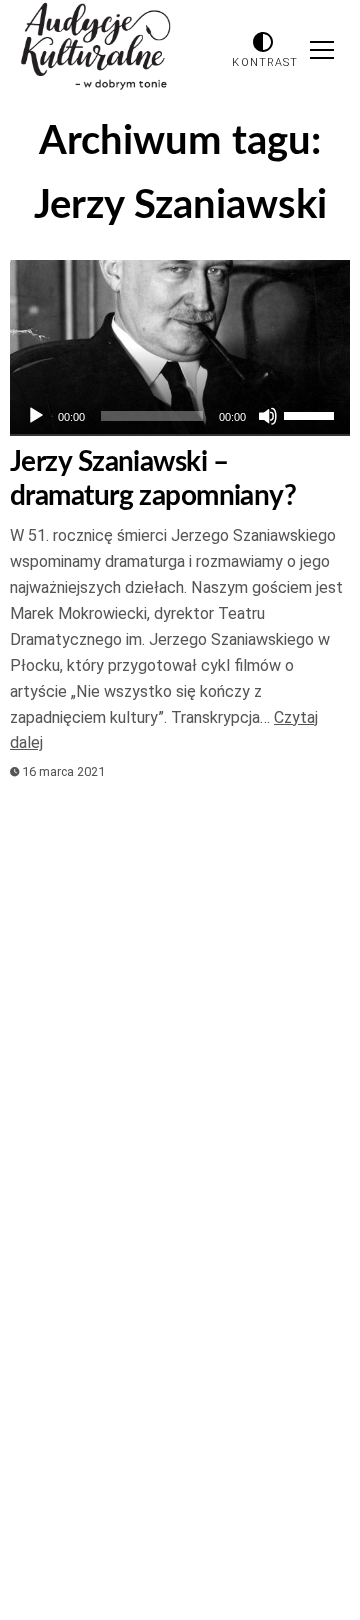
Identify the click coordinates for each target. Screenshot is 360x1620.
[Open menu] (322, 50)
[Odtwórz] (36, 416)
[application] (180, 416)
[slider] (312, 414)
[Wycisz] (268, 416)
